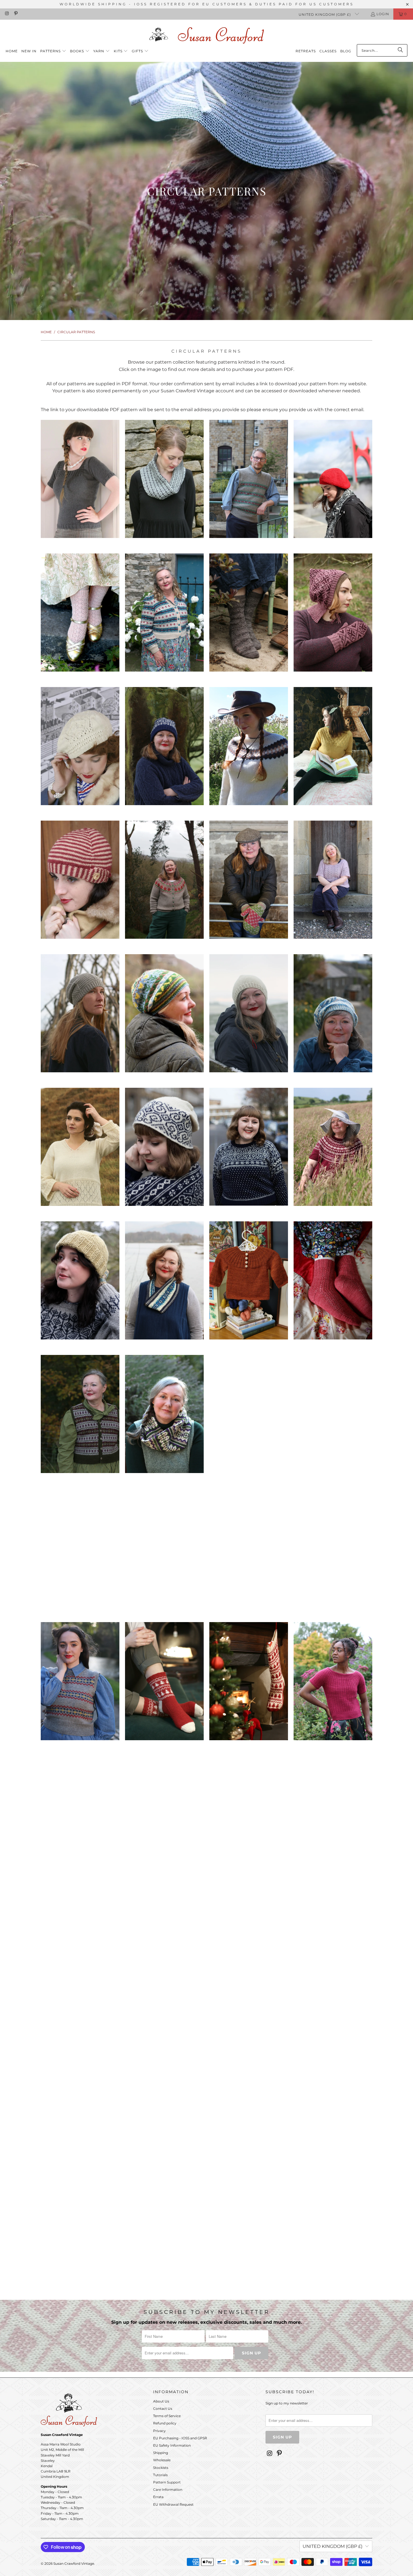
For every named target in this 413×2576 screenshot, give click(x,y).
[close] (305, 1235)
